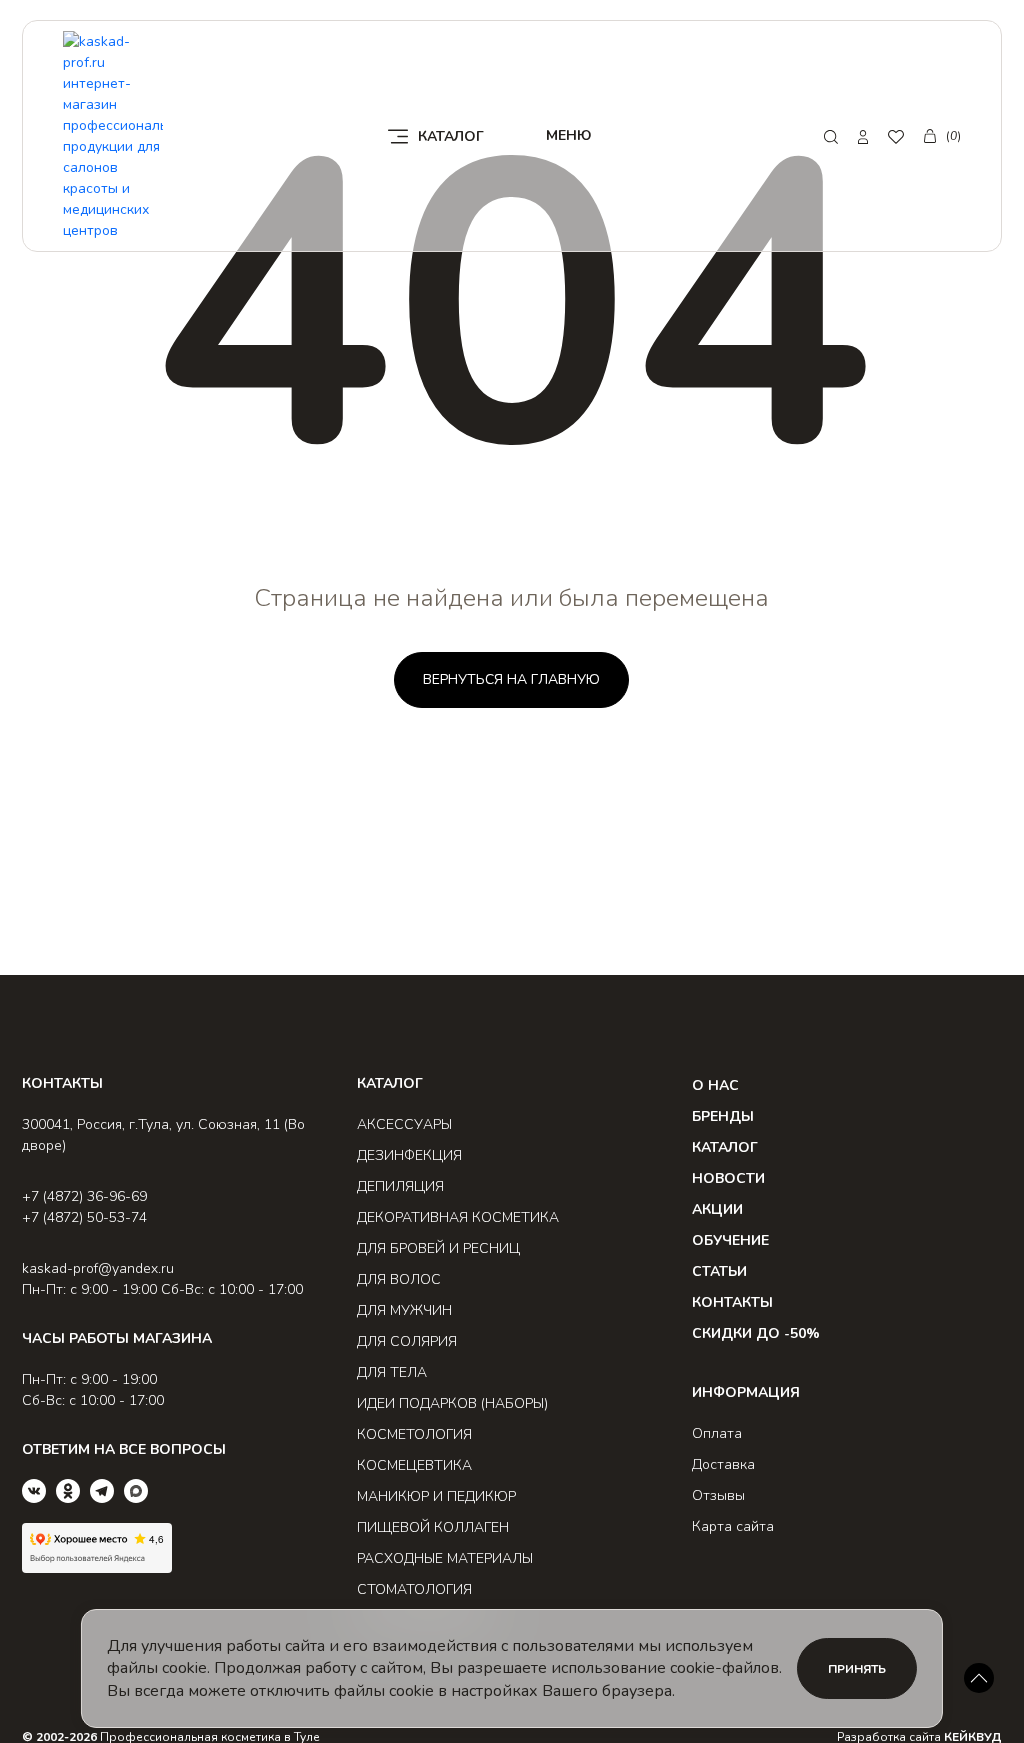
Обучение (730, 1240)
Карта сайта (733, 1526)
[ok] (68, 1491)
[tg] (102, 1491)
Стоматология (414, 1589)
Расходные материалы (445, 1558)
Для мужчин (404, 1310)
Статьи (719, 1271)
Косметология (414, 1434)
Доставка (723, 1464)
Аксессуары (404, 1124)
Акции (717, 1209)
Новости (728, 1178)
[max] (136, 1491)
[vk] (34, 1491)
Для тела (392, 1372)
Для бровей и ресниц (438, 1248)
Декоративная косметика (458, 1217)
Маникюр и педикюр (436, 1496)
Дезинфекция (409, 1155)
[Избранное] (896, 136)
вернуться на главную (511, 679)
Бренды (723, 1116)
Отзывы (718, 1495)
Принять (857, 1669)
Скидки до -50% (756, 1333)
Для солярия (407, 1341)
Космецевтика (414, 1465)
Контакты (732, 1302)
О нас (715, 1085)
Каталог (725, 1147)
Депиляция (400, 1186)
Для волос (399, 1279)
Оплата (717, 1433)
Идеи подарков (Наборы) (452, 1403)
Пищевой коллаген (433, 1527)
